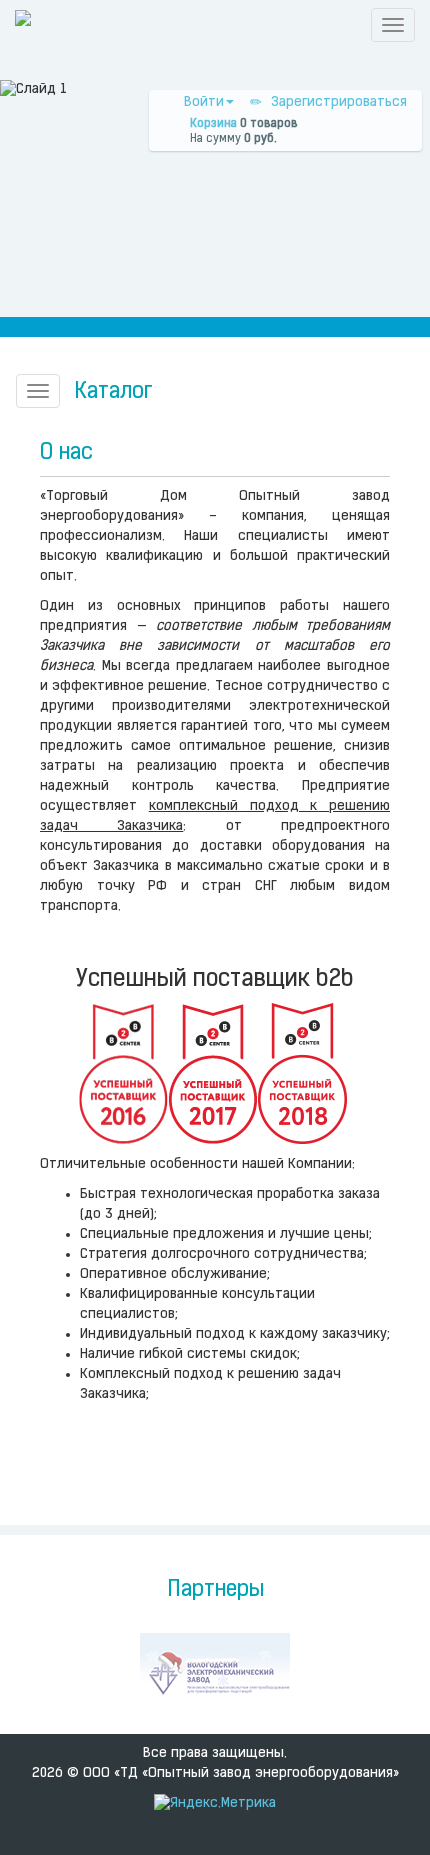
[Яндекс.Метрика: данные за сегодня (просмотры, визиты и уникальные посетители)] (215, 1804)
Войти (204, 102)
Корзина (213, 124)
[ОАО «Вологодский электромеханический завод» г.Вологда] (215, 1673)
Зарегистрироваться (339, 102)
